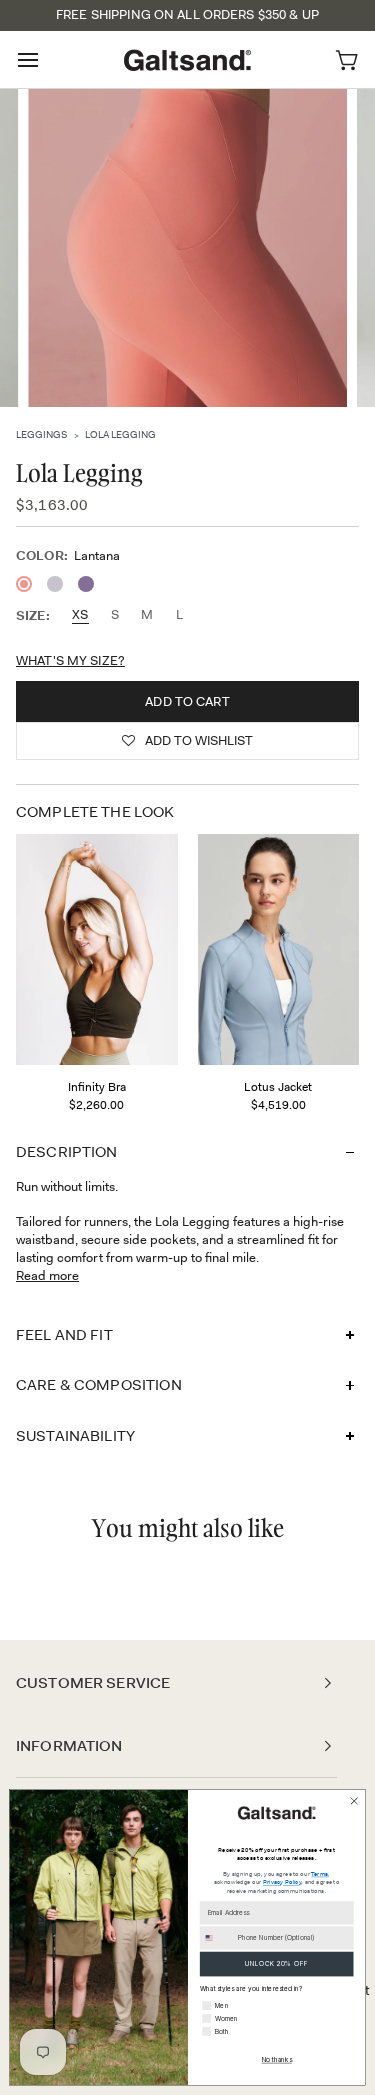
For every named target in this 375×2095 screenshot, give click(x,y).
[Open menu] (46, 59)
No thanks (277, 2060)
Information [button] (69, 1746)
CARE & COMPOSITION (99, 1385)
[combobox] (216, 1938)
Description (67, 1152)
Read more (47, 1275)
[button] (187, 741)
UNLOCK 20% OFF (276, 1964)
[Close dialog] (354, 1801)
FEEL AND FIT (64, 1335)
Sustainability (75, 1436)
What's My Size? (70, 660)
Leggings (41, 434)
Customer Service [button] (93, 1683)
